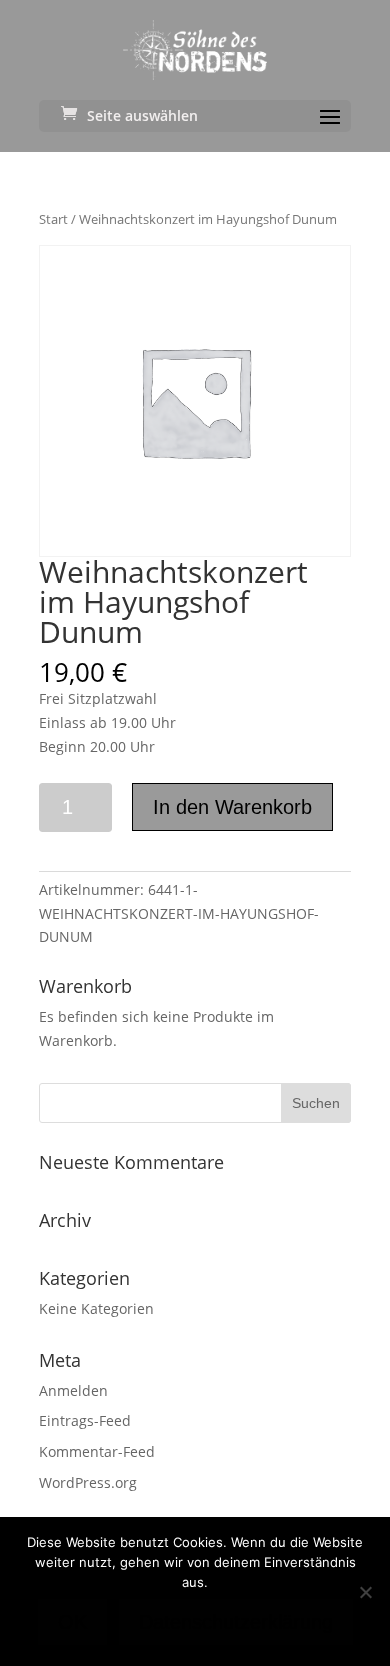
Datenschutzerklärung (236, 1622)
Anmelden (73, 1390)
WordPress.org (88, 1482)
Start (53, 219)
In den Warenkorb (232, 807)
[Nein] (365, 1592)
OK (72, 1622)
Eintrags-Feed (85, 1420)
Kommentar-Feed (97, 1451)
